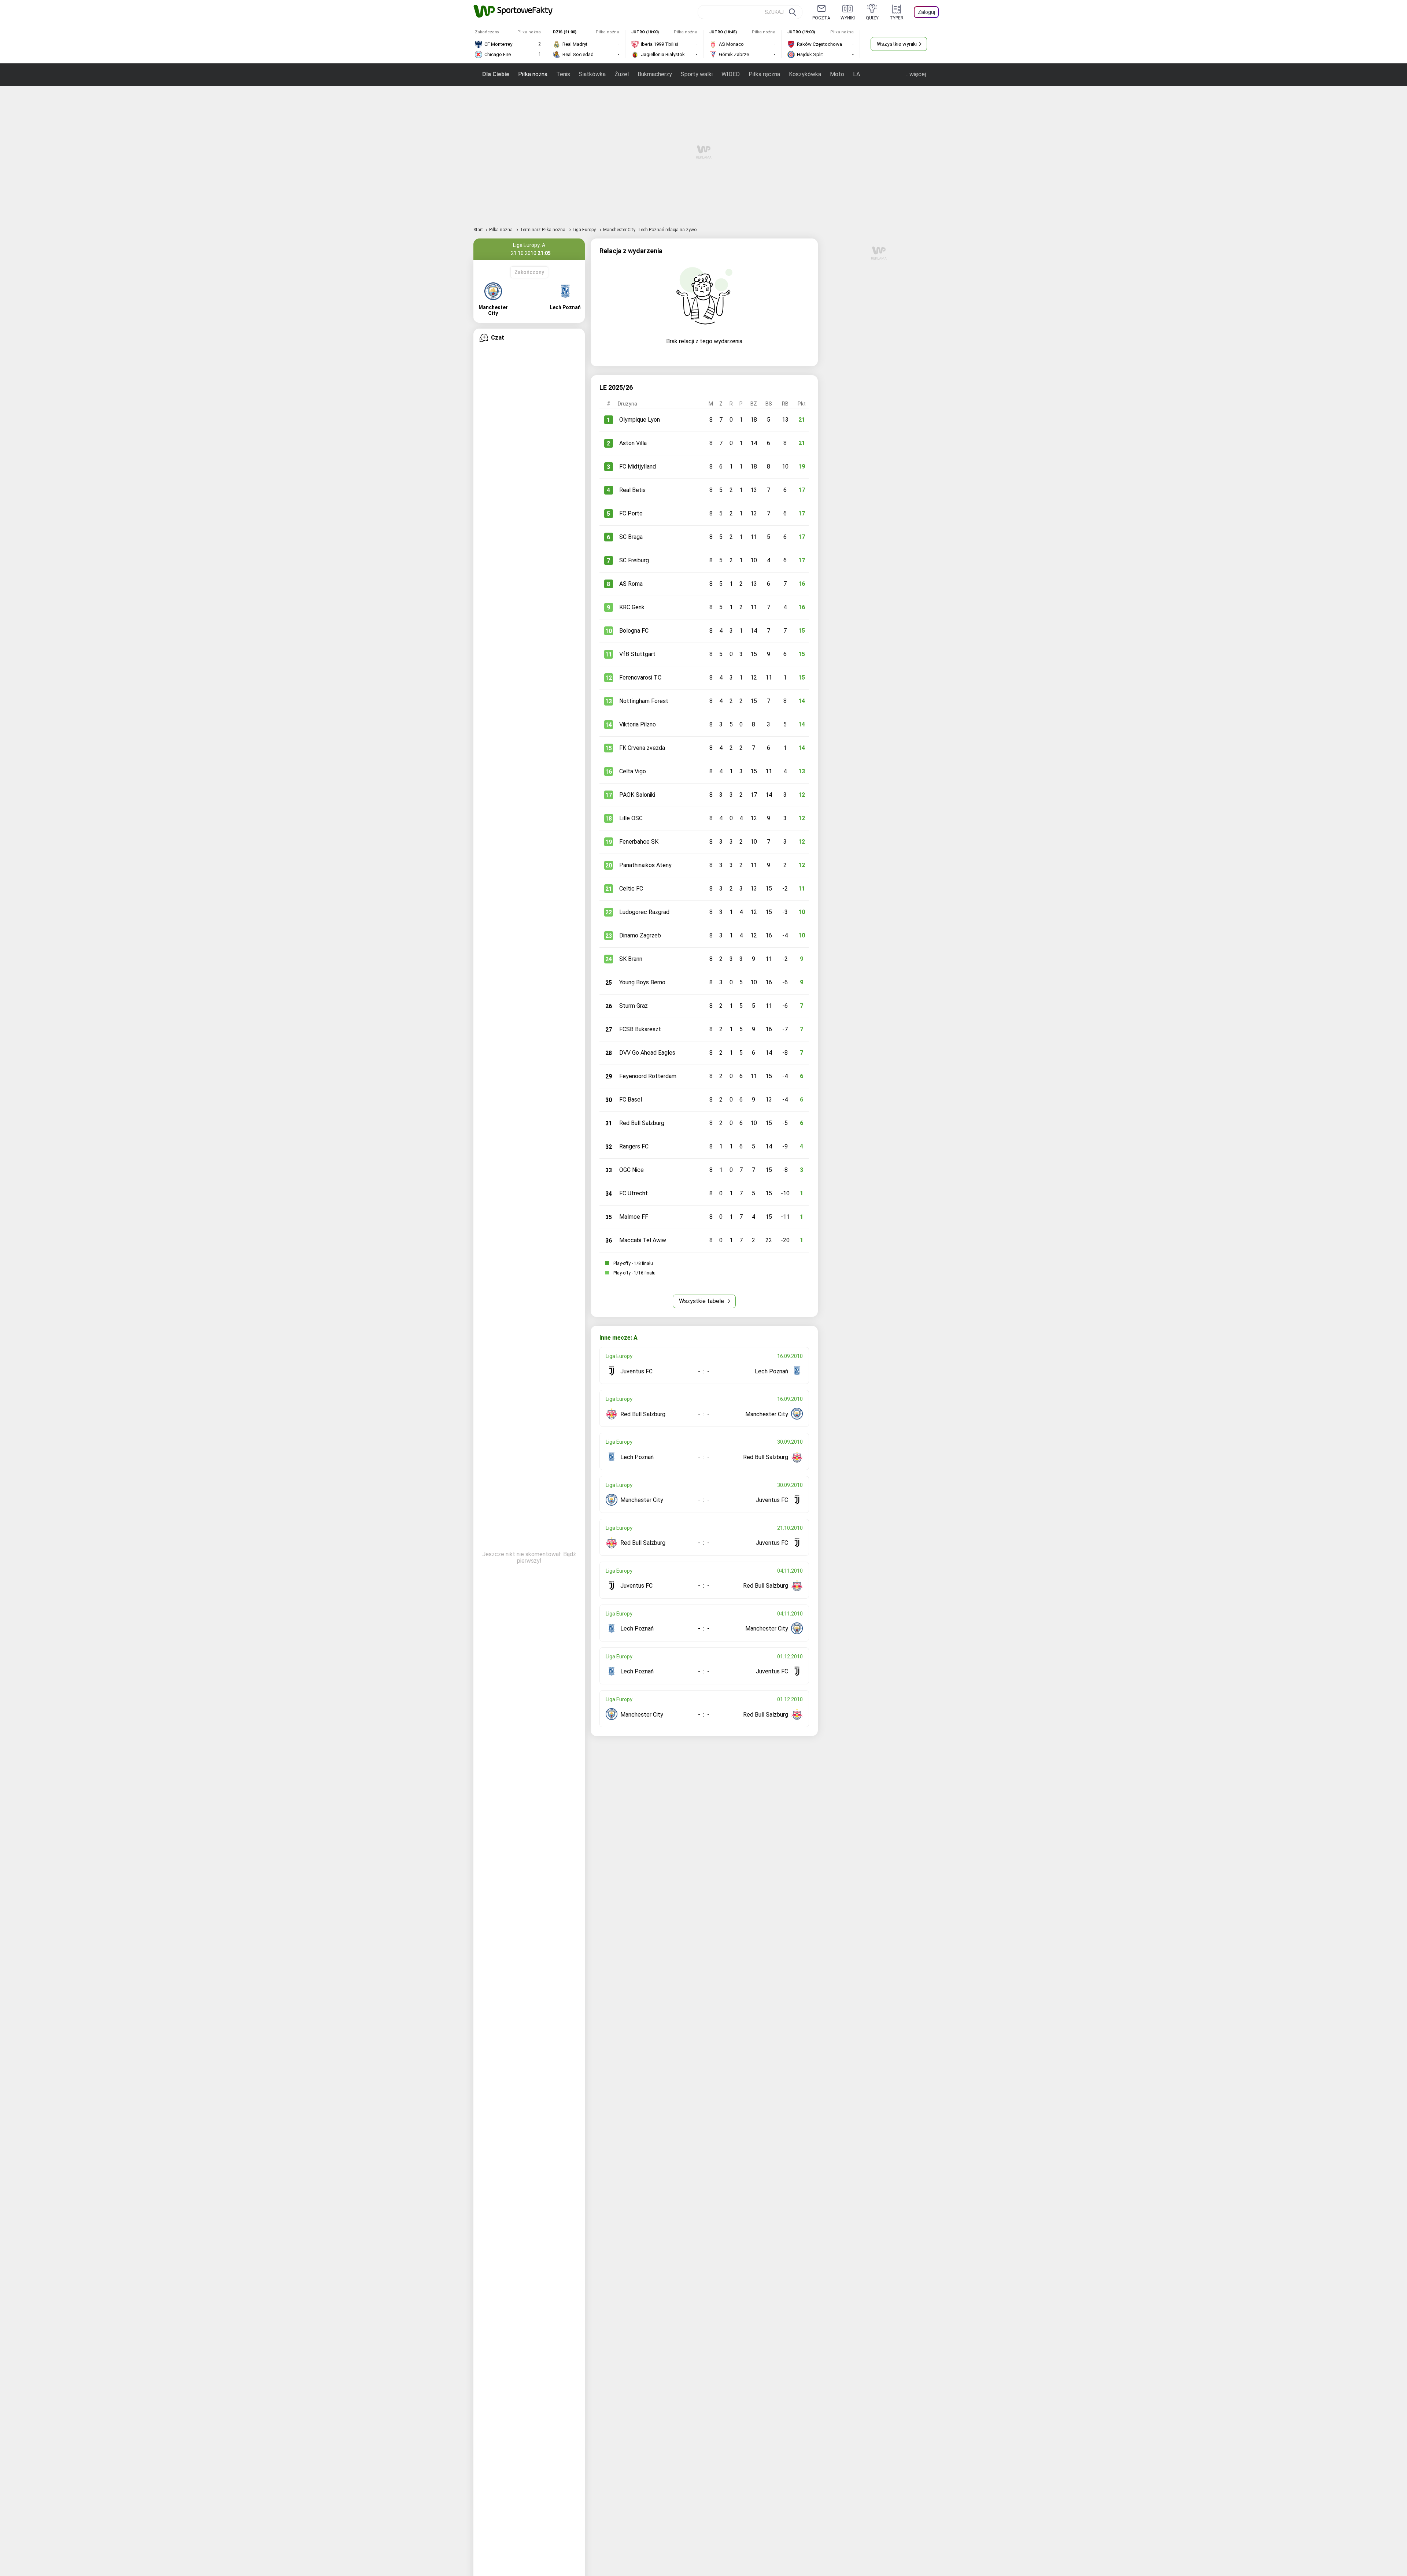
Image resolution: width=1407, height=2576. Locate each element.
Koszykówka (805, 74)
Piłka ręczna (764, 74)
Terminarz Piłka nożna (543, 230)
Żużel (622, 74)
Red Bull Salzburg (642, 1123)
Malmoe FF (634, 1217)
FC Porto (631, 513)
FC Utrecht (634, 1193)
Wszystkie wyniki (897, 44)
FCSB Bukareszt (640, 1029)
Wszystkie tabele (702, 1301)
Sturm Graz (634, 1006)
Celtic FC (631, 889)
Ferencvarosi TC (640, 678)
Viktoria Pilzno (638, 724)
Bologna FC (634, 631)
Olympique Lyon (640, 420)
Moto (837, 74)
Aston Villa (633, 443)
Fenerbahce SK (639, 842)
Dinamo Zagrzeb (640, 935)
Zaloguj (926, 12)
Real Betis (632, 490)
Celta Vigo (633, 771)
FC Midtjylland (638, 467)
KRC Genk (632, 607)
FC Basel (631, 1100)
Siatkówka (592, 74)
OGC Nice (632, 1170)
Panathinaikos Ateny (645, 865)
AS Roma (631, 584)
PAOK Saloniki (637, 795)
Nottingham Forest (644, 701)
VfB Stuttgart (637, 654)
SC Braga (631, 537)
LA (856, 74)
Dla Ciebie (496, 74)
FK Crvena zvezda (642, 748)
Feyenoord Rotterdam (648, 1076)
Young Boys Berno (642, 982)
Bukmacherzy (655, 74)
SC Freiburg (634, 560)
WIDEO (731, 74)
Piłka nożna (533, 74)
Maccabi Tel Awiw (643, 1240)
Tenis (563, 74)
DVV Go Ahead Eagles (647, 1053)
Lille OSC (631, 818)
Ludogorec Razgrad (644, 912)
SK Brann (631, 959)
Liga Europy (585, 230)
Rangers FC (634, 1146)
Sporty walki (697, 74)
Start (478, 230)
